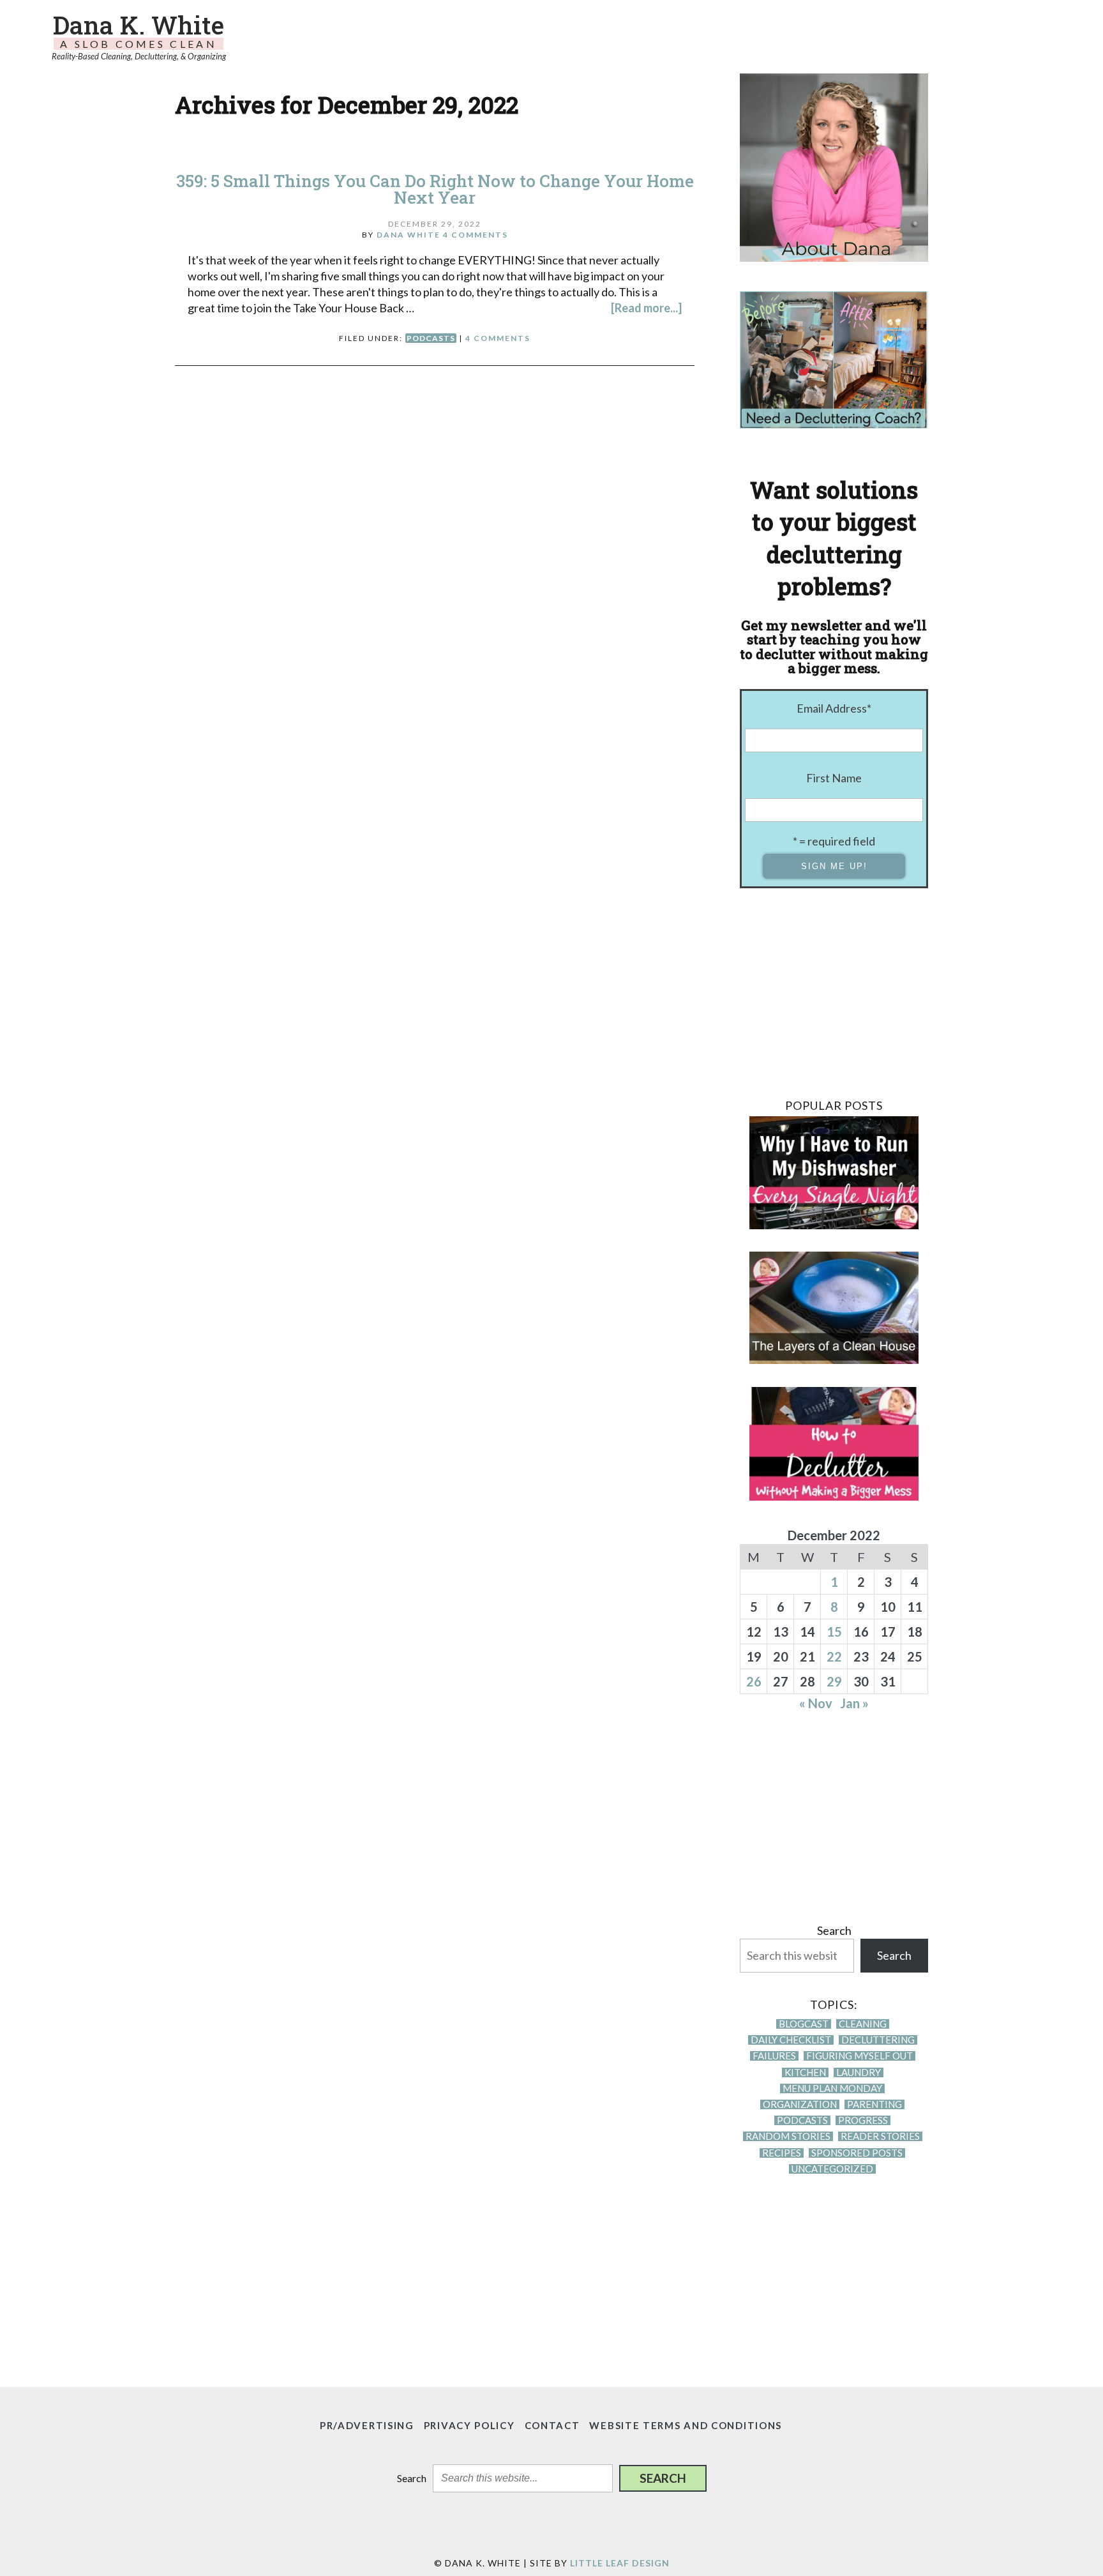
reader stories (880, 2136)
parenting (874, 2104)
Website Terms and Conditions (686, 2425)
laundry (859, 2072)
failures (774, 2056)
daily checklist (791, 2040)
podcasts (431, 338)
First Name (834, 778)
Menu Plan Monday (832, 2088)
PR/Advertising (367, 2425)
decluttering (878, 2040)
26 (754, 1681)
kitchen (805, 2072)
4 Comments (476, 235)
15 (834, 1632)
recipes (782, 2153)
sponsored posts (857, 2153)
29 (834, 1681)
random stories (788, 2136)
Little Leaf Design (620, 2563)
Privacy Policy (469, 2425)
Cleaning (863, 2024)
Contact (552, 2425)
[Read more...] (646, 308)
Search (834, 1930)
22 (834, 1656)
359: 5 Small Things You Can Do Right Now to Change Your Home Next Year (435, 189)
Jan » (854, 1703)
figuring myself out (859, 2056)
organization (800, 2104)
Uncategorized (832, 2169)
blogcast (804, 2024)
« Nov (816, 1703)
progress (863, 2120)
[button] (663, 2478)
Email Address (834, 708)
